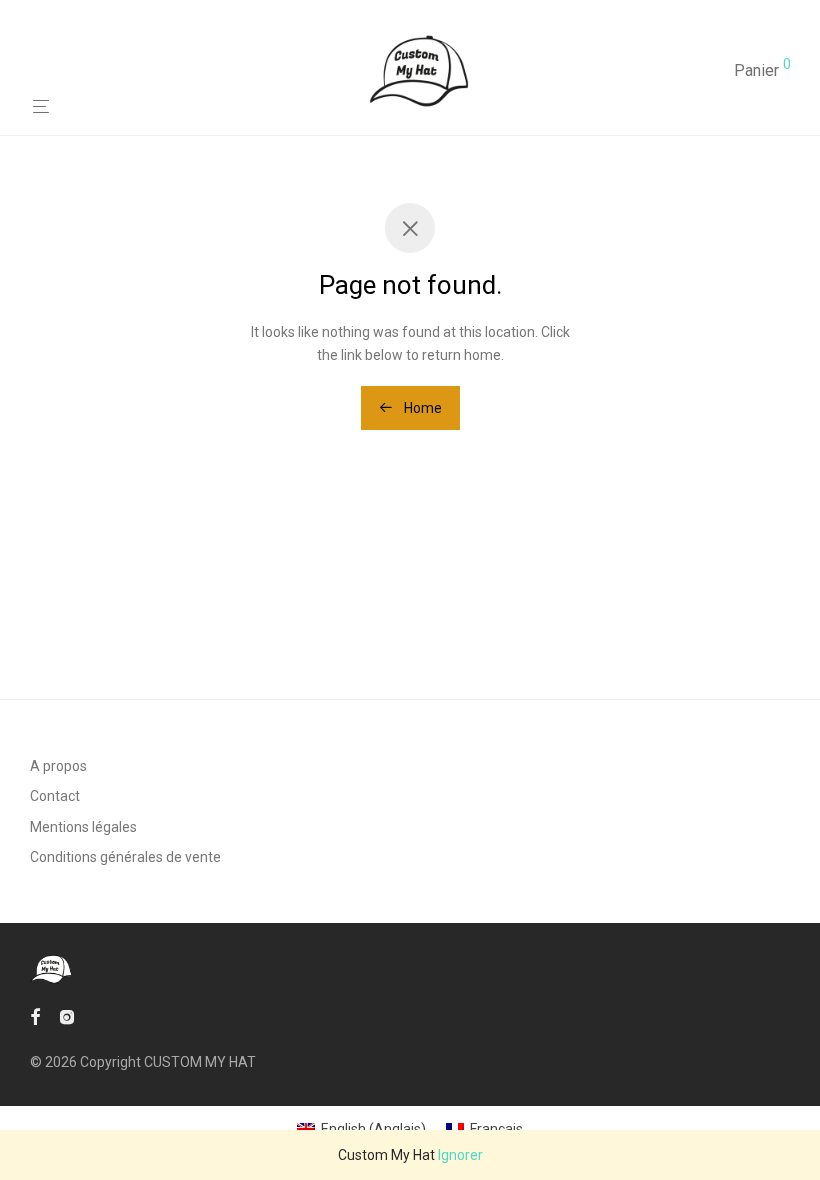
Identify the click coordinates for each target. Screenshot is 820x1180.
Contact (55, 796)
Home (421, 408)
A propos (58, 766)
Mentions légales (83, 827)
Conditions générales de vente (125, 857)
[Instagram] (67, 1016)
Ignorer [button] (460, 1155)
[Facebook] (35, 1016)
